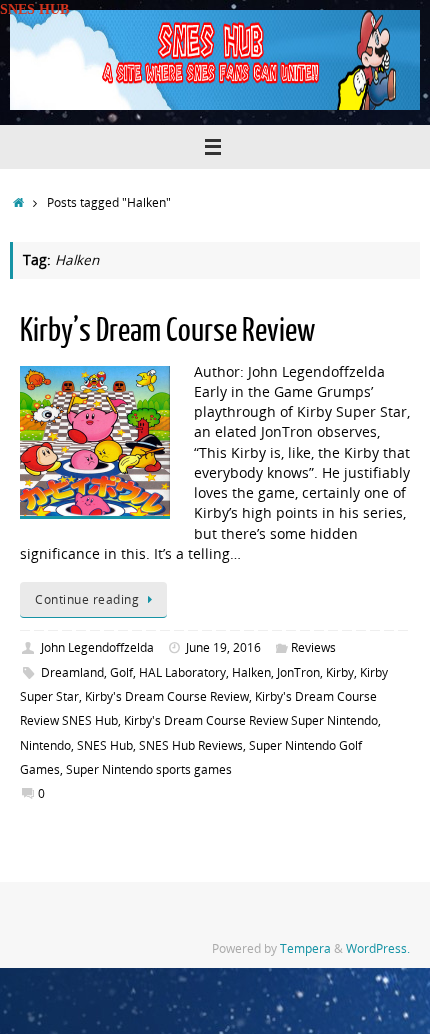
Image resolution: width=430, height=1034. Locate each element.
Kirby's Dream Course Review (167, 696)
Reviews (313, 647)
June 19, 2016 (223, 647)
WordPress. (378, 948)
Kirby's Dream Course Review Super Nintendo (251, 720)
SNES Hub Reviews (191, 745)
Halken (251, 672)
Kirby (340, 672)
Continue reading (87, 599)
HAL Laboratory (182, 672)
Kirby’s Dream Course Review (167, 331)
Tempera (305, 948)
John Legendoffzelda (97, 647)
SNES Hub (105, 745)
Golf (121, 672)
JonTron (298, 672)
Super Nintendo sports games (149, 769)
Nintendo (45, 745)
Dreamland (72, 672)
